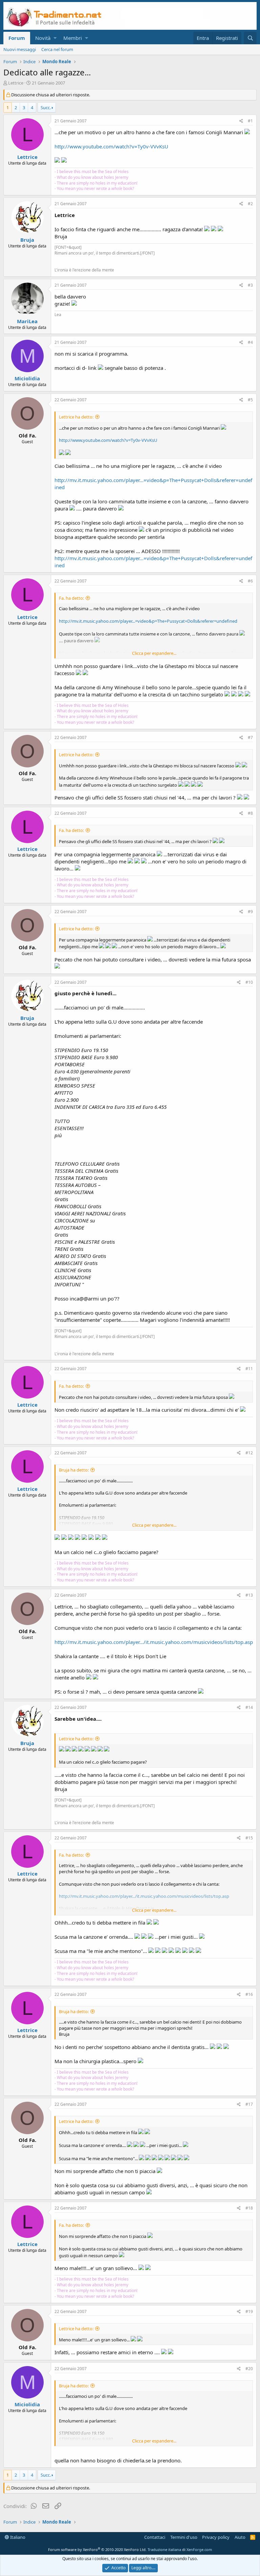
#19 (249, 2311)
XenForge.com (199, 2549)
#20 (249, 2369)
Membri (73, 38)
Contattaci (155, 2537)
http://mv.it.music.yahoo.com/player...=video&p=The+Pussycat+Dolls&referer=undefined (148, 621)
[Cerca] (250, 38)
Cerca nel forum (57, 49)
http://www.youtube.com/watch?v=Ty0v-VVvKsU (111, 146)
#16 (249, 1994)
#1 (250, 121)
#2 (250, 204)
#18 (249, 2208)
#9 (250, 912)
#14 (249, 1707)
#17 (249, 2104)
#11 (249, 1369)
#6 (250, 581)
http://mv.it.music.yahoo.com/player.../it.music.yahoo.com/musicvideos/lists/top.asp (154, 1642)
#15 (249, 1838)
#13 (249, 1595)
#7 (250, 737)
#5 (250, 400)
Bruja (27, 240)
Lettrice (16, 83)
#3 (250, 285)
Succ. (46, 108)
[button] (55, 38)
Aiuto (240, 2537)
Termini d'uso (184, 2537)
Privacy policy (216, 2537)
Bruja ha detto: (74, 1470)
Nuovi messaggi (20, 49)
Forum (17, 38)
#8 (250, 813)
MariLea (27, 321)
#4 (250, 342)
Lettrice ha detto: (76, 417)
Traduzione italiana (164, 2549)
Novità (43, 38)
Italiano (17, 2537)
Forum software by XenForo (97, 2549)
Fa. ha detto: (71, 598)
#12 (249, 1453)
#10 (249, 982)
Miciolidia (27, 378)
